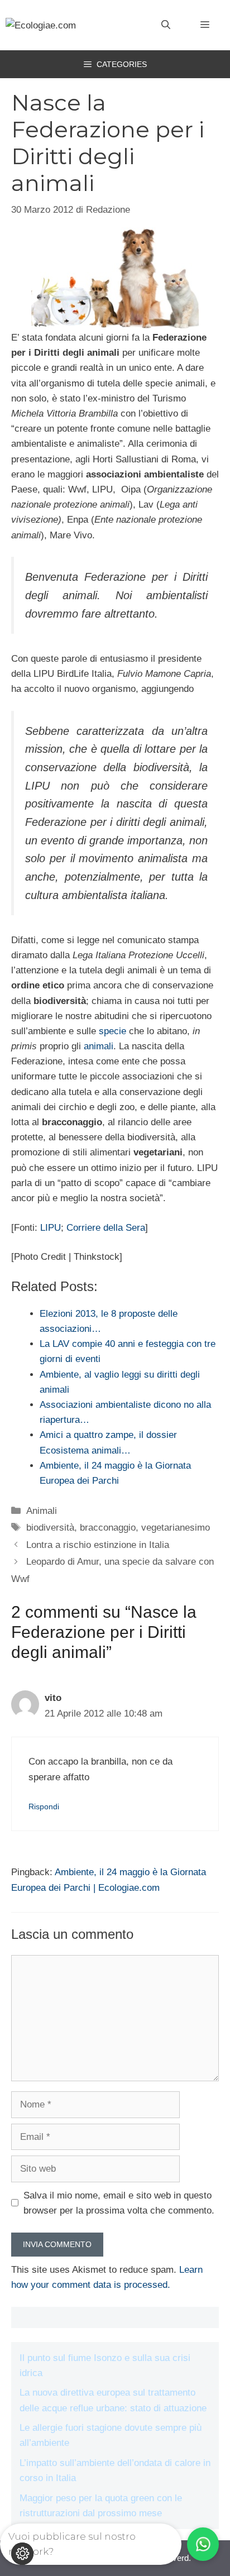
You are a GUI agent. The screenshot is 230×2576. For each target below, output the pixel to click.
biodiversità (50, 1528)
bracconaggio (108, 1528)
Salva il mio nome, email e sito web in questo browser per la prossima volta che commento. (119, 2203)
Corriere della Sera (106, 1228)
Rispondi (44, 1806)
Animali (42, 1511)
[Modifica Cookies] (22, 2554)
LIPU (51, 1228)
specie (112, 1031)
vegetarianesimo (176, 1528)
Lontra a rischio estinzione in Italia (98, 1545)
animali (99, 1046)
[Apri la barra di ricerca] (166, 25)
